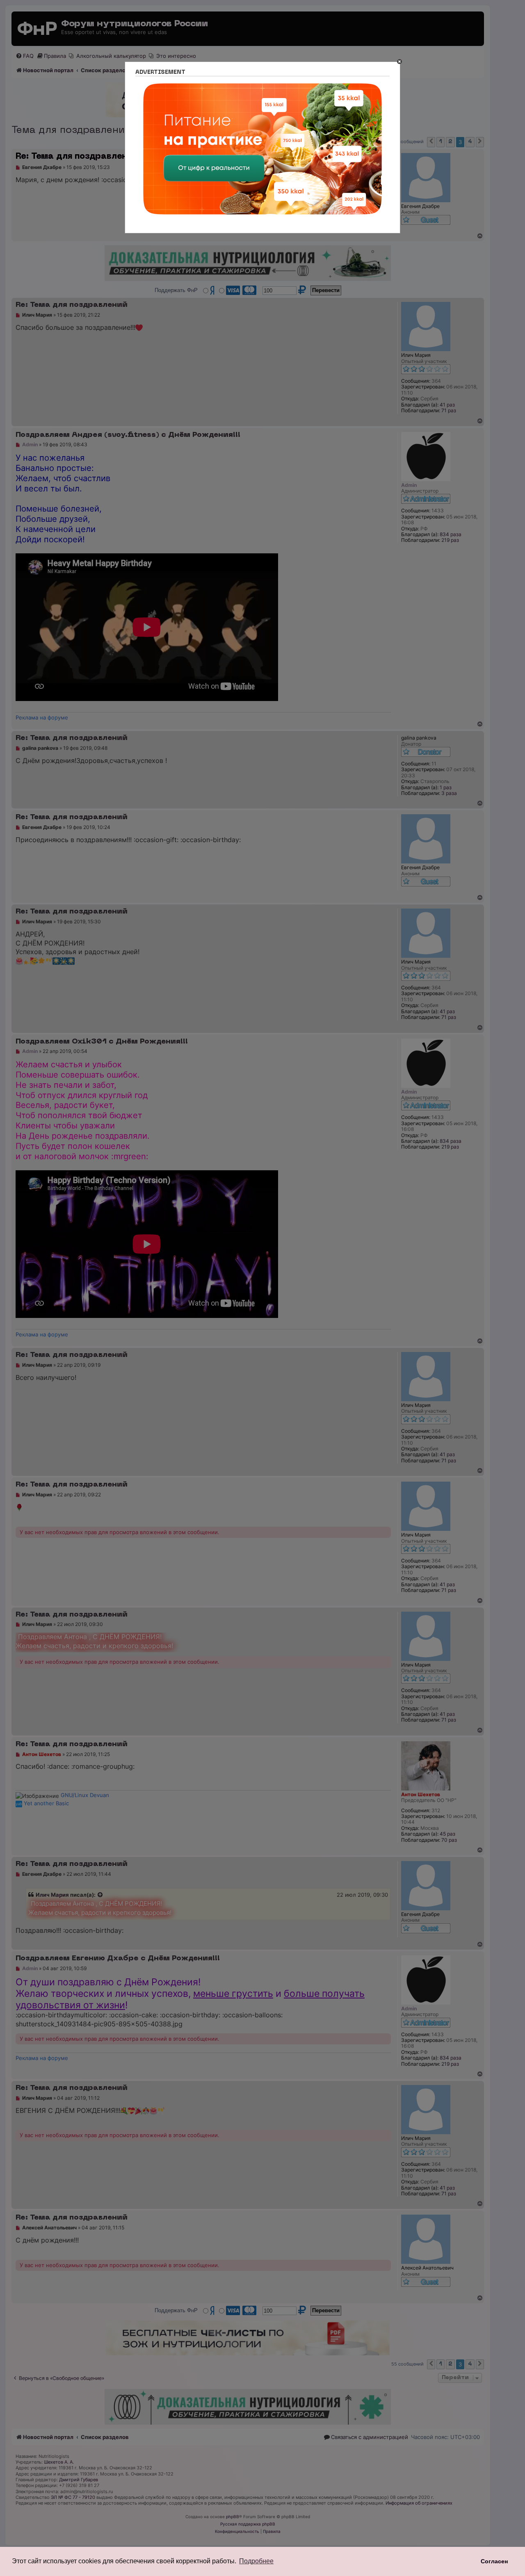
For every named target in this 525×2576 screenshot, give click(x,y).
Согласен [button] (494, 2561)
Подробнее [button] (256, 2561)
